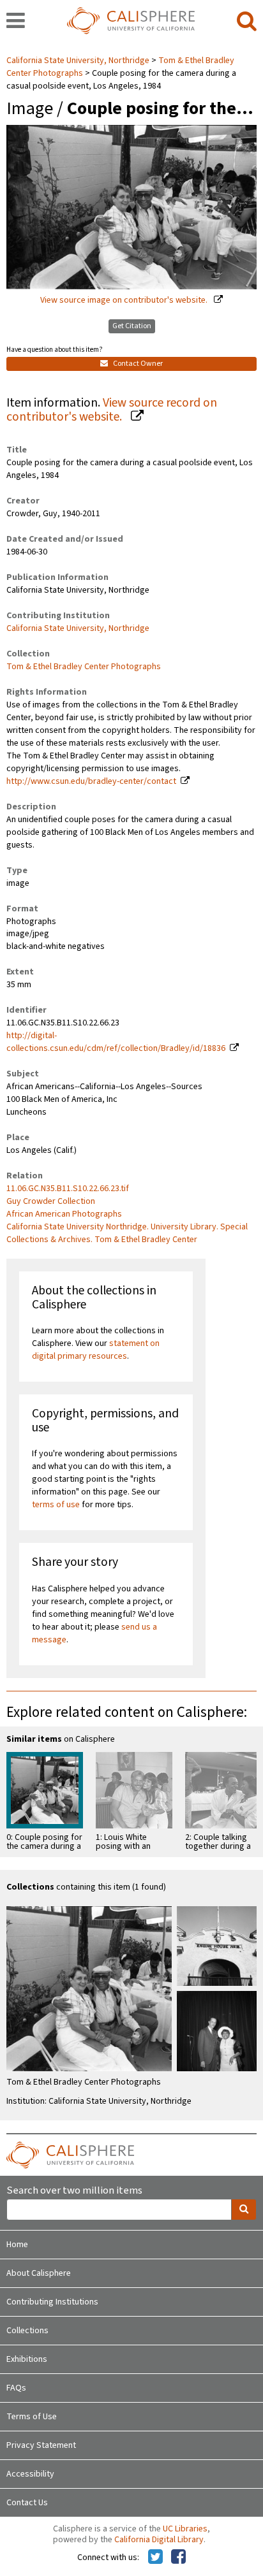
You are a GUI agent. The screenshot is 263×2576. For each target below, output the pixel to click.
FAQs (16, 2388)
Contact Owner (137, 364)
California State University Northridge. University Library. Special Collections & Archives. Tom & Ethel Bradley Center (127, 1233)
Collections (27, 2331)
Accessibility (30, 2474)
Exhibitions (27, 2359)
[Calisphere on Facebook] (178, 2558)
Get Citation (132, 326)
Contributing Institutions (52, 2302)
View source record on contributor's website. (112, 410)
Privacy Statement (41, 2445)
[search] (247, 22)
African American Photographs (64, 1214)
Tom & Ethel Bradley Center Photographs (84, 667)
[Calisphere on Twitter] (155, 2558)
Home (17, 2245)
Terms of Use (32, 2417)
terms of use (56, 1505)
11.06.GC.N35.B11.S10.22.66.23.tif (68, 1189)
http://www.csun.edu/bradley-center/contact (91, 781)
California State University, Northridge (79, 61)
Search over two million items (74, 2191)
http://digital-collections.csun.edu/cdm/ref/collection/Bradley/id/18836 (116, 1042)
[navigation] (16, 22)
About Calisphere (39, 2273)
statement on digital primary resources (96, 1350)
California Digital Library (159, 2540)
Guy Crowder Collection (51, 1201)
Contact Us (27, 2503)
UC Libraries (185, 2529)
